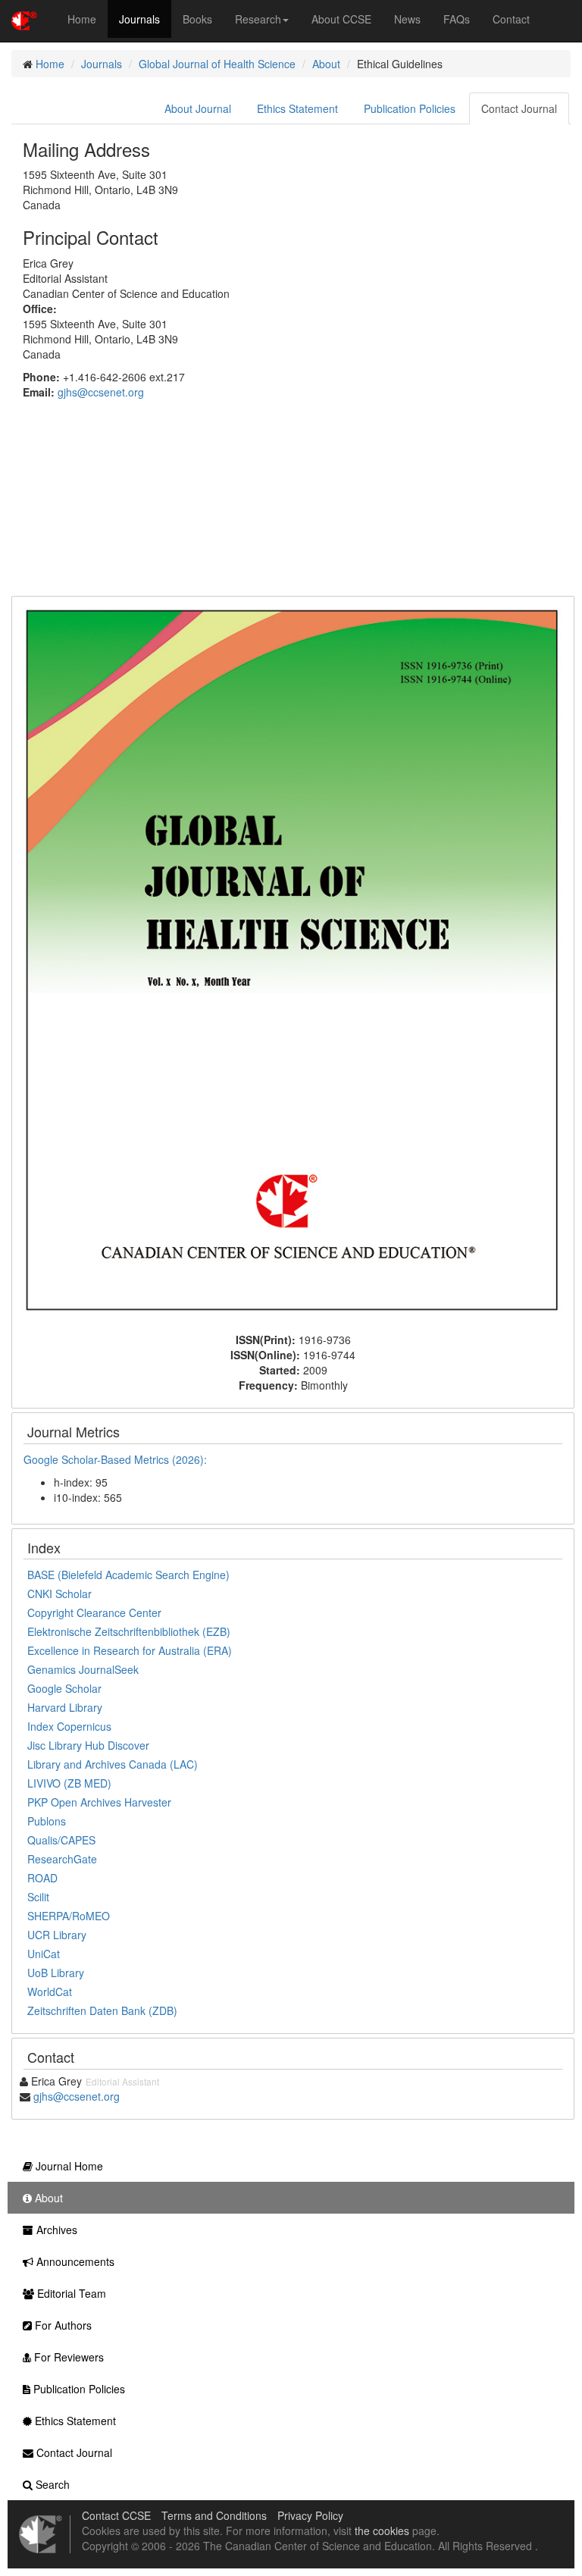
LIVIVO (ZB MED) (69, 1783)
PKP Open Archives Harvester (99, 1802)
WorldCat (50, 1992)
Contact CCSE (116, 2515)
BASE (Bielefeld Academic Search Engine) (128, 1575)
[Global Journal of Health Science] (293, 963)
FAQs (457, 19)
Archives (55, 2230)
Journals (139, 19)
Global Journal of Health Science (217, 64)
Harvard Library (65, 1707)
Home (82, 19)
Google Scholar (64, 1688)
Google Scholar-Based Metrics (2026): (117, 1459)
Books (197, 19)
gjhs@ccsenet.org (101, 392)
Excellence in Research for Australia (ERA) (130, 1650)
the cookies (382, 2531)
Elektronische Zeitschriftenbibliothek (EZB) (129, 1631)
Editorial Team (70, 2293)
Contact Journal (519, 108)
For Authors (62, 2325)
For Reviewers (67, 2357)
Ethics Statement (297, 108)
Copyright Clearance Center (94, 1612)
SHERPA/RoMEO (69, 1916)
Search (51, 2484)
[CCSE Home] (24, 19)
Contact (511, 19)
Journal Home (68, 2166)
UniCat (44, 1954)
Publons (47, 1821)
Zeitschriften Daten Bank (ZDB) (102, 2010)
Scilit (38, 1897)
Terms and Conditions (214, 2515)
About (326, 64)
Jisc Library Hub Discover (88, 1745)
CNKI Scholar (59, 1594)
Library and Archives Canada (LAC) (113, 1764)
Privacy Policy (310, 2515)
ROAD (42, 1878)
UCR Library (57, 1935)
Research (258, 19)
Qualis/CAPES (61, 1840)
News (407, 19)
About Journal (198, 108)
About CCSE (341, 19)
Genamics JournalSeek (83, 1669)
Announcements (74, 2261)
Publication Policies (410, 108)
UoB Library (56, 1973)
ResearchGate (62, 1859)
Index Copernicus (69, 1726)
